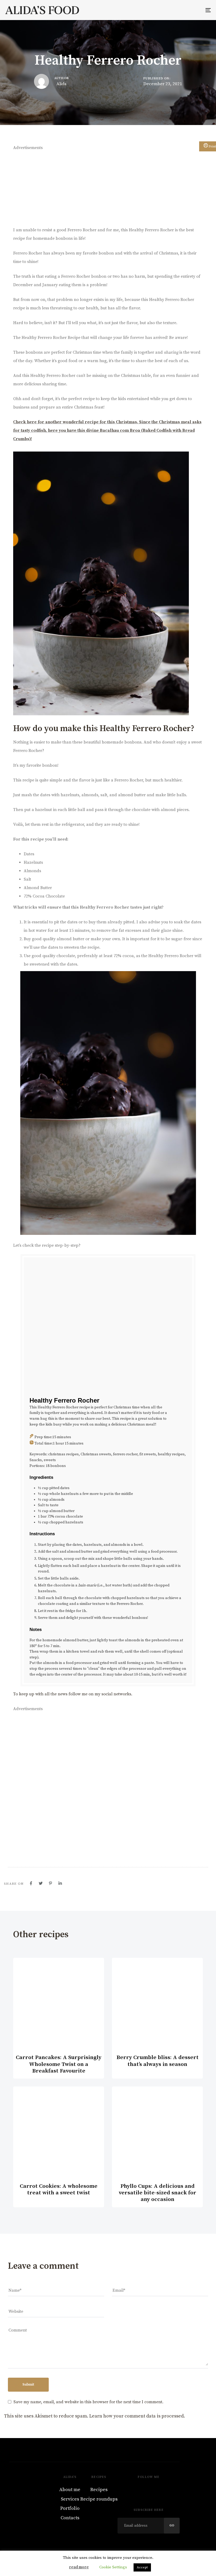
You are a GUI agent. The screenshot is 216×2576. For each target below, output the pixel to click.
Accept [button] (142, 2567)
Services (70, 2499)
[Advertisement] (108, 189)
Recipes (99, 2490)
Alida (62, 84)
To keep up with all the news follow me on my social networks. (73, 1694)
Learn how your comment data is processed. (137, 2416)
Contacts (70, 2518)
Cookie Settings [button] (113, 2567)
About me (70, 2490)
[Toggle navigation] (176, 10)
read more (79, 2567)
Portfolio (70, 2508)
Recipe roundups (99, 2499)
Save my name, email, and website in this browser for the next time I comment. (88, 2402)
